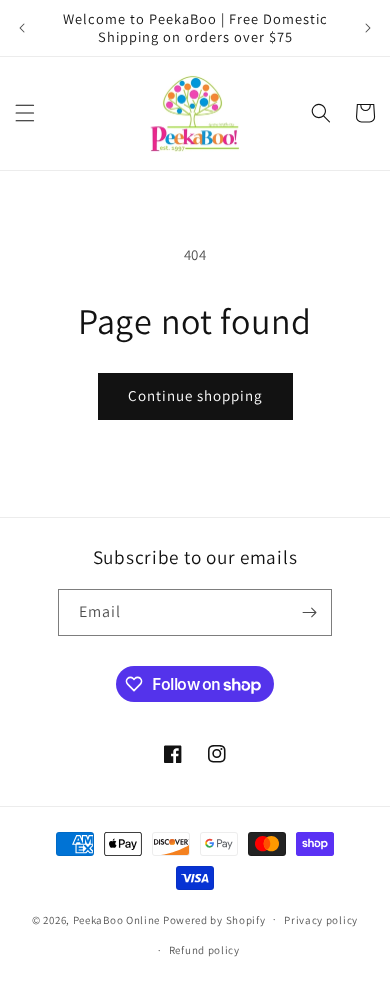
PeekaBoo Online (117, 919)
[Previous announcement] (22, 28)
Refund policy (204, 950)
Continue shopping (195, 395)
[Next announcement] (368, 28)
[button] (25, 113)
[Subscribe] (309, 612)
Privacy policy (321, 920)
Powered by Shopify (214, 919)
